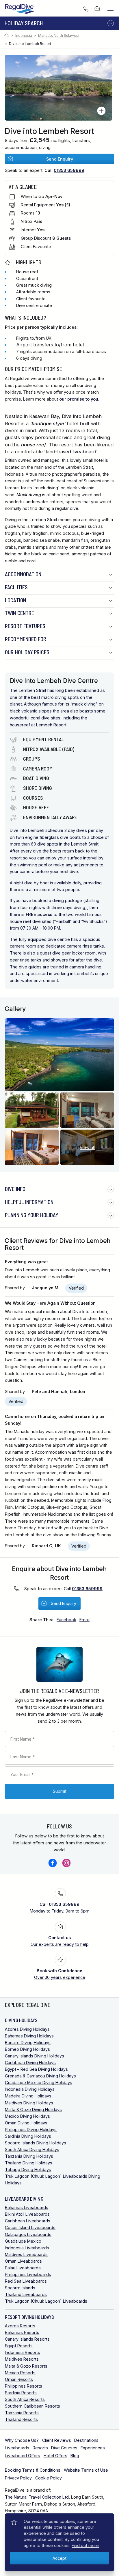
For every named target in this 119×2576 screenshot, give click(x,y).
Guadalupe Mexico (23, 2241)
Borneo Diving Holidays (27, 2049)
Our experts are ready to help (60, 1941)
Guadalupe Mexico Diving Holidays (39, 2083)
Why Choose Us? (22, 2440)
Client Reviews (57, 2440)
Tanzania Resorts (22, 2413)
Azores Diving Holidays (27, 2029)
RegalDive (20, 9)
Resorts (40, 2448)
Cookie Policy (49, 2478)
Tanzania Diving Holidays (29, 2156)
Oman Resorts (19, 2379)
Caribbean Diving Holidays (30, 2063)
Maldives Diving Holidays (29, 2103)
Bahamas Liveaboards (27, 2207)
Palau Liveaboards (23, 2268)
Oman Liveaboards (23, 2261)
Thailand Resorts (21, 2419)
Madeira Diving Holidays (28, 2096)
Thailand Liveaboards (26, 2294)
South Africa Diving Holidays (32, 2149)
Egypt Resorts (19, 2346)
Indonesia (24, 36)
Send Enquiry (60, 159)
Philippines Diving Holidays (31, 2129)
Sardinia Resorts (21, 2393)
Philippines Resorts (24, 2386)
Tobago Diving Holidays (28, 2169)
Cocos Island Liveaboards (30, 2227)
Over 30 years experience (60, 1974)
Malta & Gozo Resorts (26, 2366)
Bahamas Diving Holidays (29, 2036)
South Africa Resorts (25, 2399)
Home (7, 36)
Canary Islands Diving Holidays (35, 2056)
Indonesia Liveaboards (27, 2248)
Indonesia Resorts (23, 2352)
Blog (75, 2456)
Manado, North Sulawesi (59, 36)
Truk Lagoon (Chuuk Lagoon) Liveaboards (46, 2301)
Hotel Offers (55, 2456)
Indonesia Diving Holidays (30, 2089)
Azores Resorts (20, 2326)
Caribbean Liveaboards (28, 2221)
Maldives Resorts (22, 2359)
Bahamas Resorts (22, 2332)
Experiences (93, 2448)
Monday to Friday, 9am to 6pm (60, 1908)
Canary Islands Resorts (27, 2339)
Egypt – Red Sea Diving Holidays (36, 2069)
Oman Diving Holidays (26, 2123)
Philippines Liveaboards (28, 2274)
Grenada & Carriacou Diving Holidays (40, 2076)
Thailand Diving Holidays (29, 2163)
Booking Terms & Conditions (33, 2470)
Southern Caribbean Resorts (32, 2406)
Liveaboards (17, 2448)
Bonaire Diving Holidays (28, 2043)
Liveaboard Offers (23, 2456)
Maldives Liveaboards (26, 2254)
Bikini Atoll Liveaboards (27, 2214)
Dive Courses (64, 2448)
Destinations (86, 2440)
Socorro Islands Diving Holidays (36, 2143)
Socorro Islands (20, 2288)
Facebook (53, 1863)
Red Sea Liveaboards (26, 2281)
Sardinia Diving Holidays (28, 2136)
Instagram (66, 1863)
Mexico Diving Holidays (27, 2116)
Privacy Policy (18, 2478)
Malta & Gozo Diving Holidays (33, 2109)
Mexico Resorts (20, 2373)
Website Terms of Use (86, 2470)
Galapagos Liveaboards (28, 2234)
